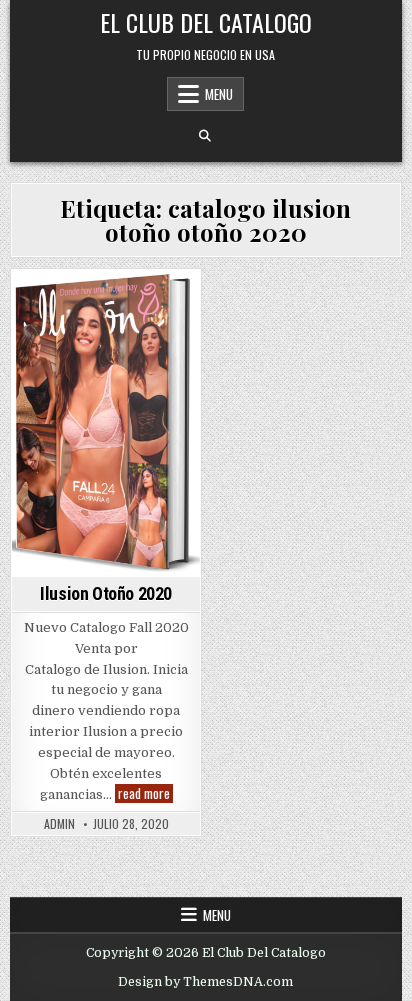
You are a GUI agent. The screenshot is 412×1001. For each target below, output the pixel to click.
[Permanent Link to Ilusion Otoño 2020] (106, 423)
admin (59, 824)
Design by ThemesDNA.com (205, 982)
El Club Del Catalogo (206, 22)
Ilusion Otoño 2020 (106, 593)
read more (145, 793)
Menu (219, 94)
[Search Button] (205, 136)
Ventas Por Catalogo (106, 304)
